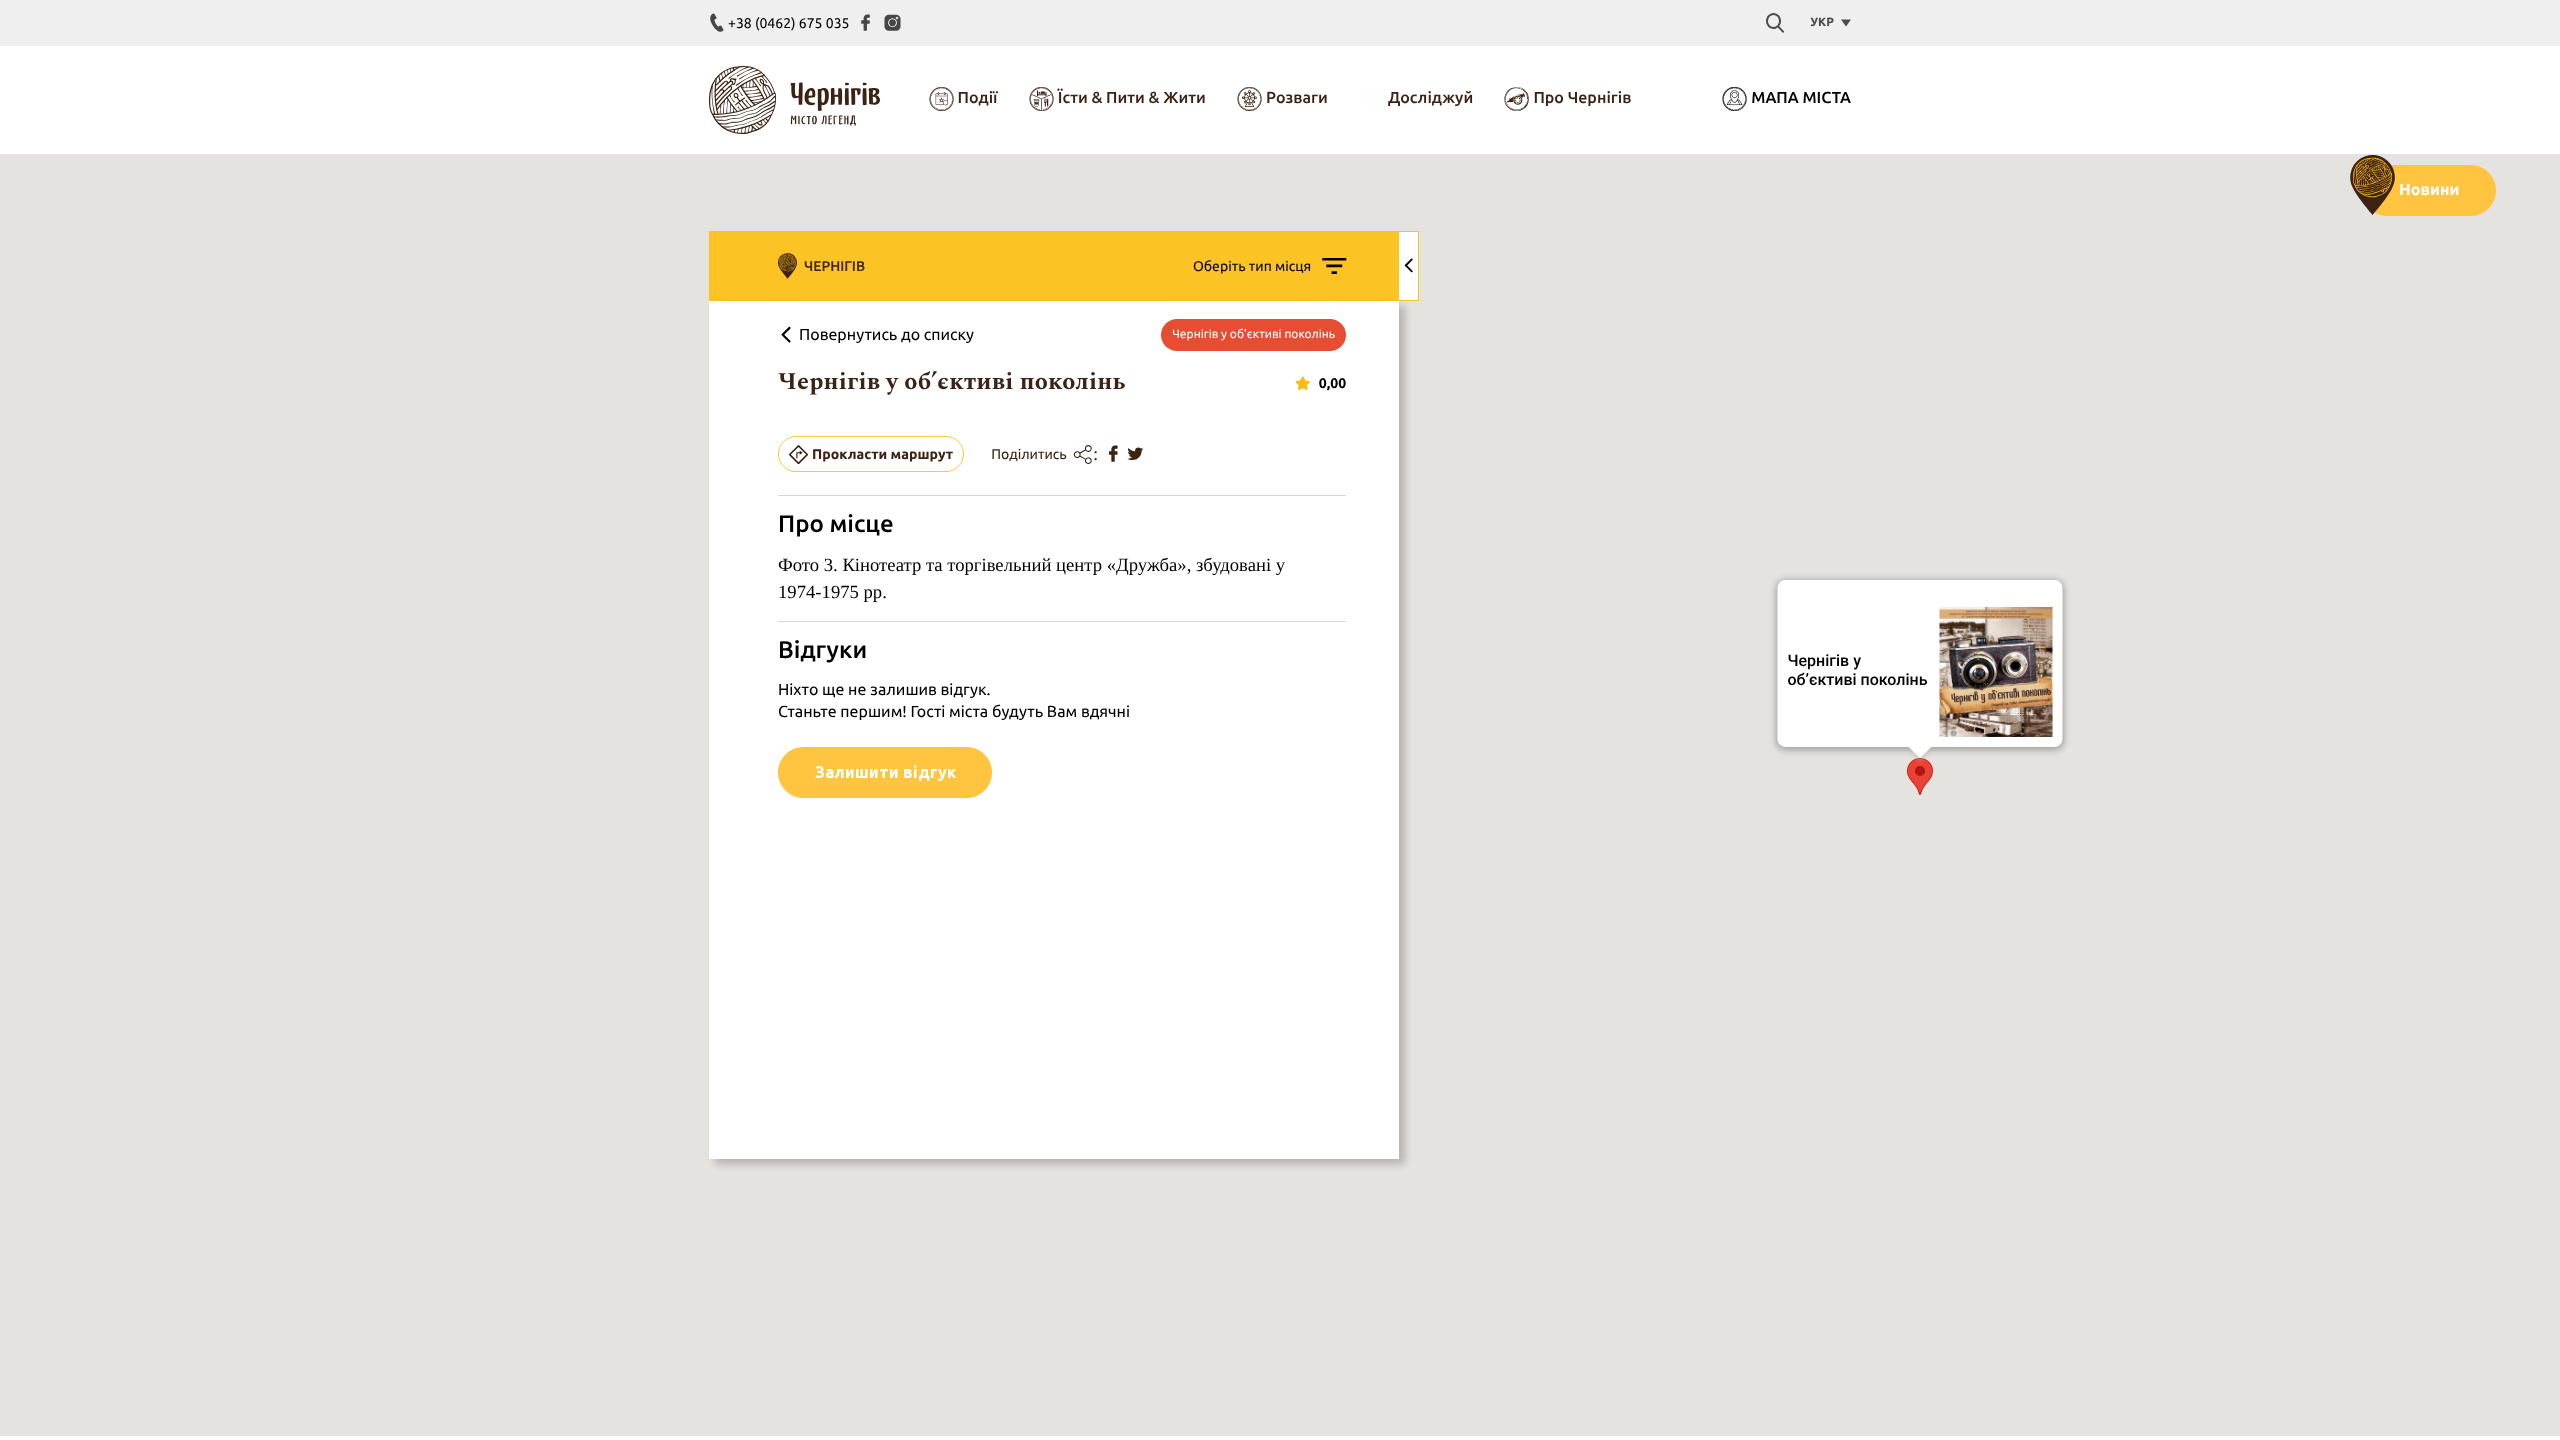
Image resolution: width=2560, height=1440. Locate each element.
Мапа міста (1801, 98)
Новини (2429, 190)
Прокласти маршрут (882, 454)
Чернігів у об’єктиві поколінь (1858, 669)
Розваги (1297, 98)
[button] (1920, 776)
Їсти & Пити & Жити (1132, 98)
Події (978, 98)
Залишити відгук (885, 772)
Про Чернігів (1582, 98)
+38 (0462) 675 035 (788, 23)
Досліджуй (1430, 98)
